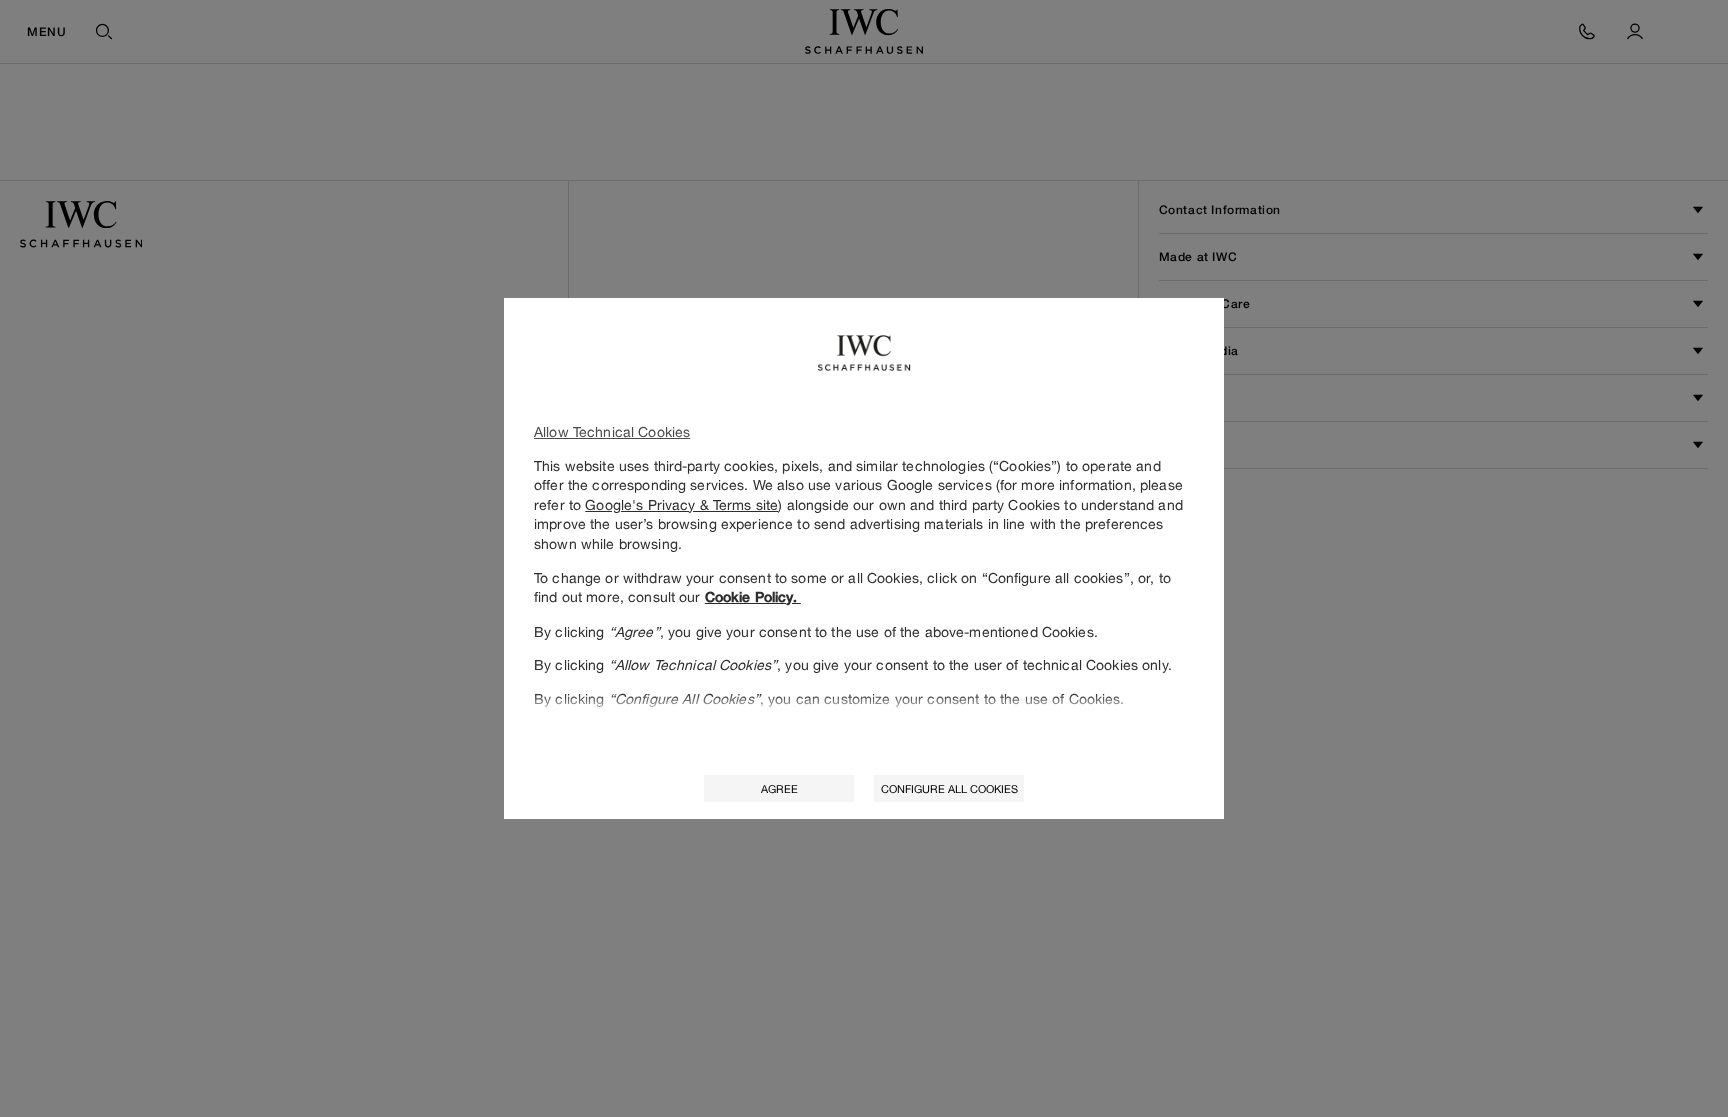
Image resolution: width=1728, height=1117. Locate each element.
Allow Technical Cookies (612, 431)
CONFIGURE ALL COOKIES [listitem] (949, 788)
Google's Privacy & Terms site (681, 504)
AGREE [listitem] (779, 788)
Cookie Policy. (753, 597)
